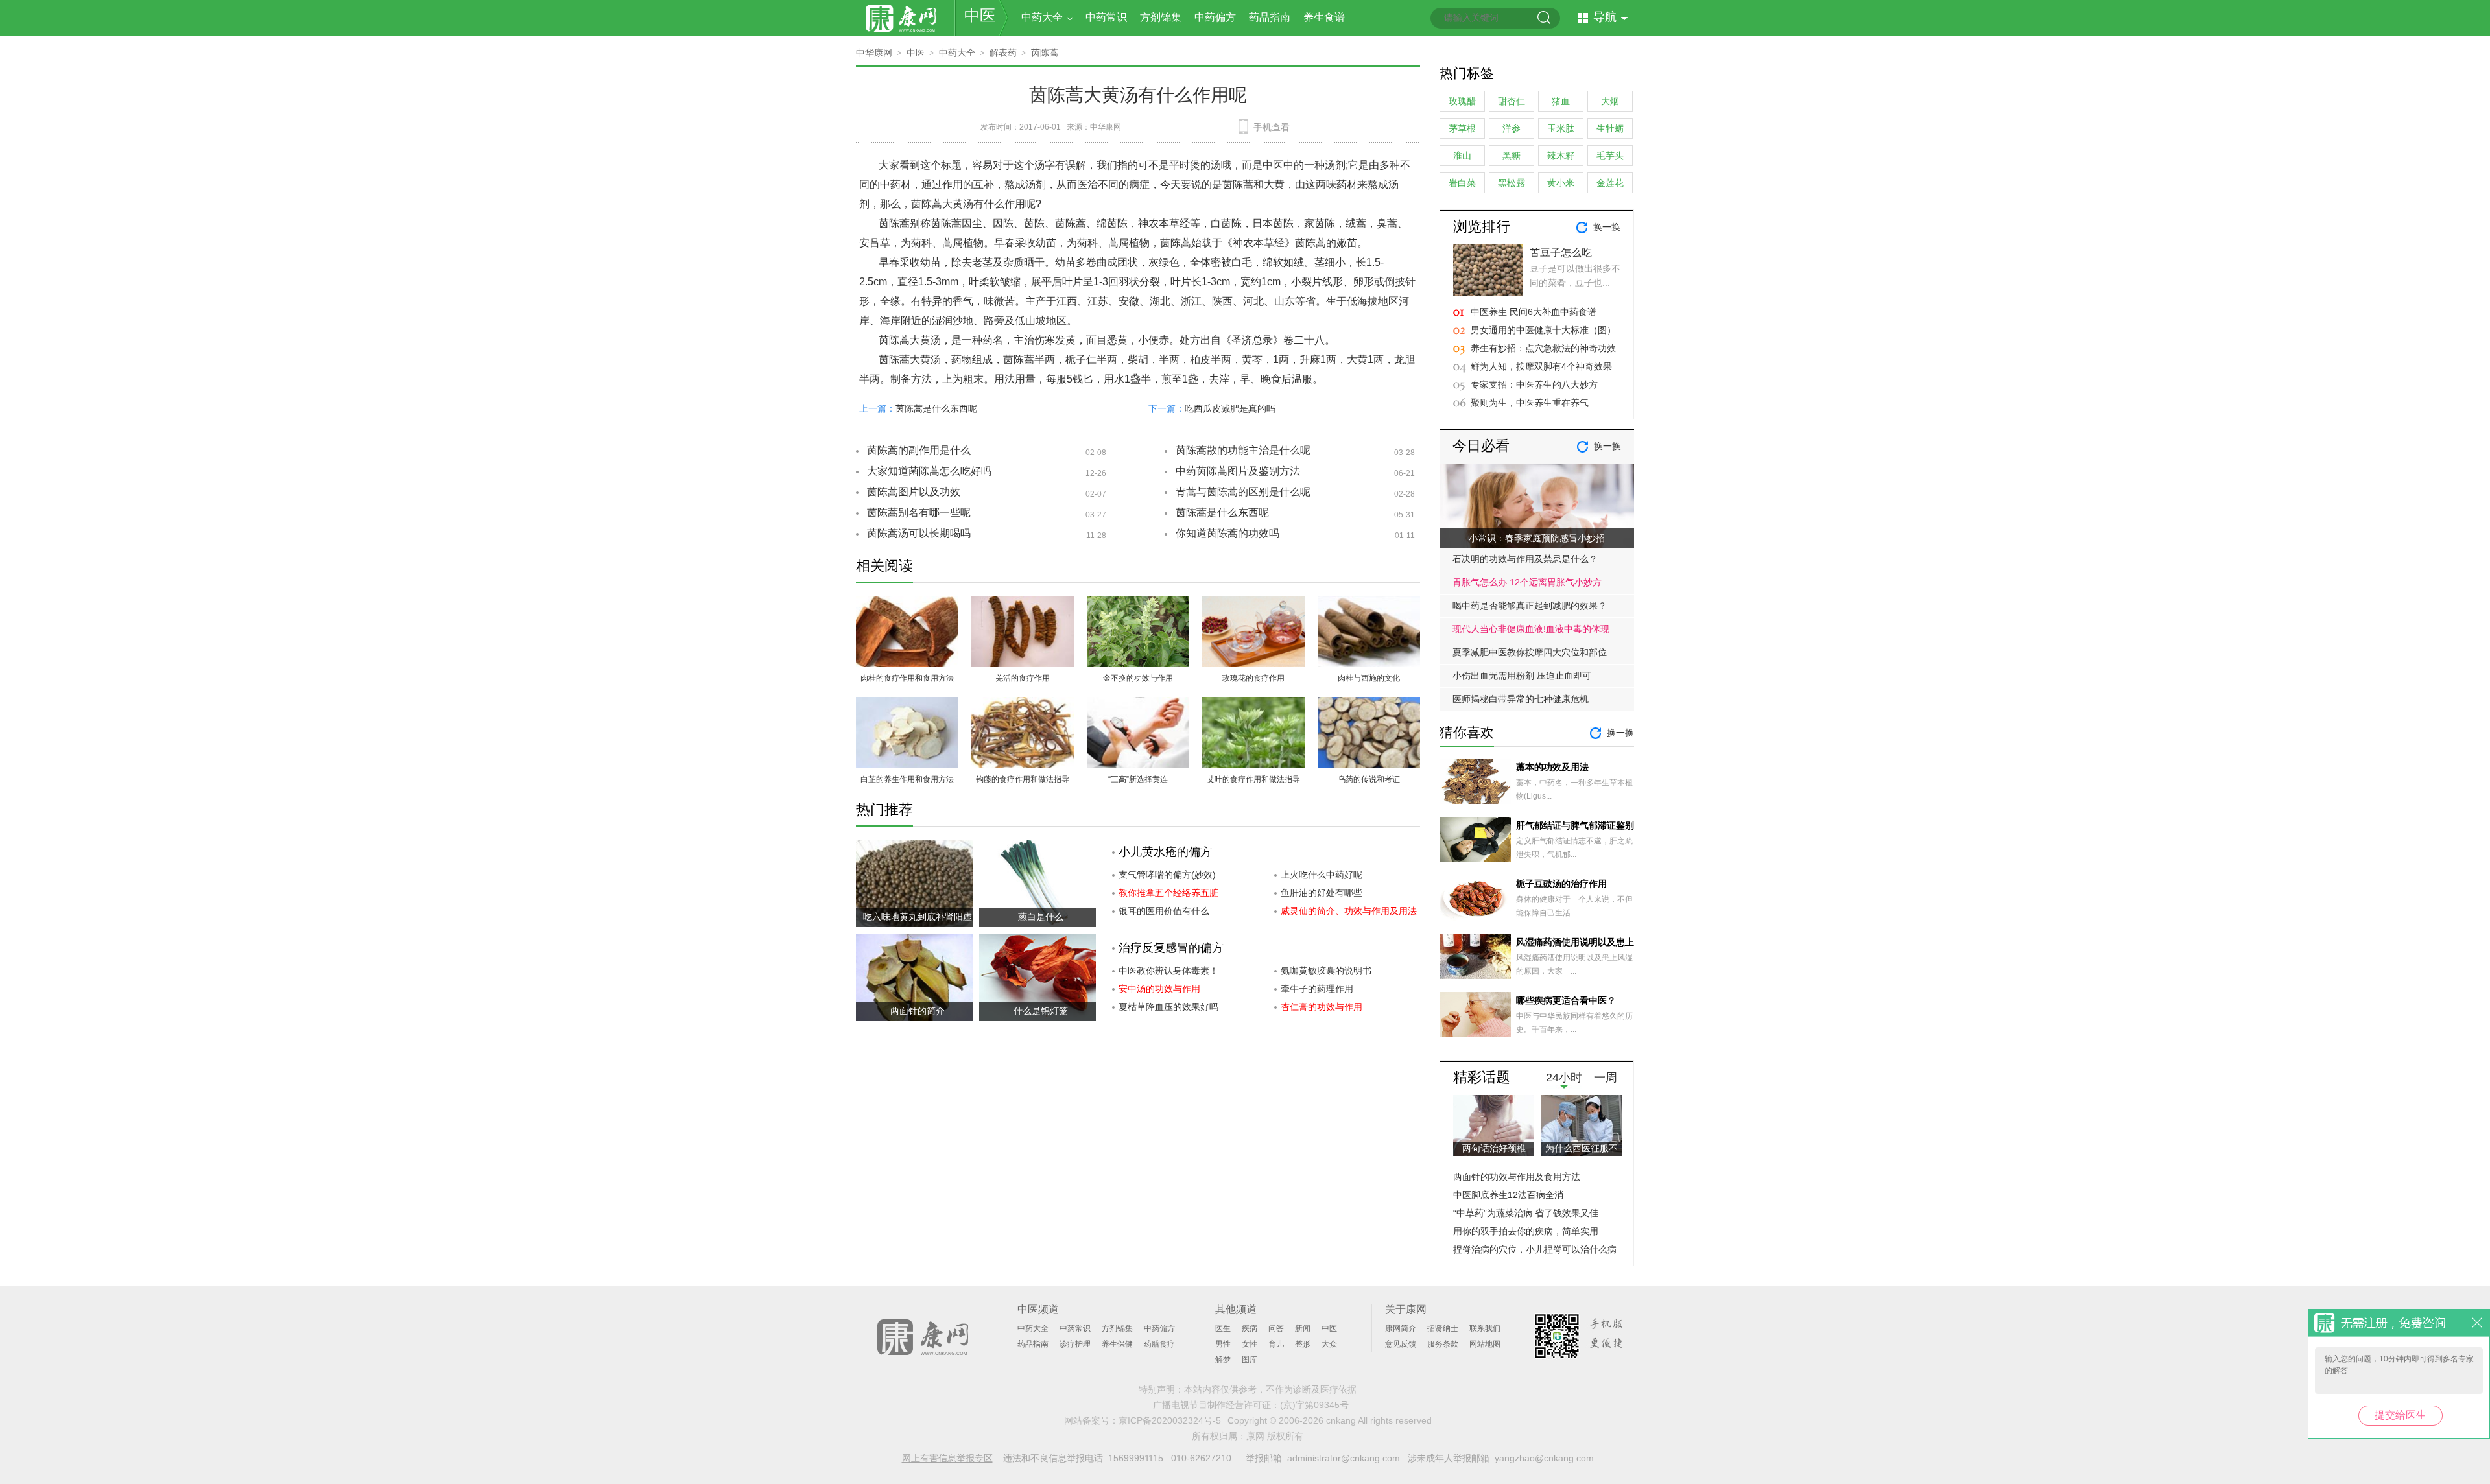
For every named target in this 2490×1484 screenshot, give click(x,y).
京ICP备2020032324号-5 (1170, 1420)
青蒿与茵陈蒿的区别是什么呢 (1243, 492)
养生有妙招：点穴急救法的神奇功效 (1543, 348)
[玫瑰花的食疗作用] (1253, 603)
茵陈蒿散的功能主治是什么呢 (1243, 450)
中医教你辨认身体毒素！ (1168, 971)
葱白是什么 (1041, 917)
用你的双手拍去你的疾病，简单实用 (1526, 1231)
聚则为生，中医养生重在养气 (1530, 403)
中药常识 (1106, 17)
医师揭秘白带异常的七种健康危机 (1521, 699)
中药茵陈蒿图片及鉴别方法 (1238, 471)
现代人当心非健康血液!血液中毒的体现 (1531, 629)
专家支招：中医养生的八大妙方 (1534, 384)
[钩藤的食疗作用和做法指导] (1023, 704)
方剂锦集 (1161, 17)
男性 (1223, 1344)
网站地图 (1485, 1344)
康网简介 (1401, 1328)
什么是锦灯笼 (1041, 1011)
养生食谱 (1324, 17)
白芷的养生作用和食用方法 (907, 779)
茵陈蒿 (1045, 53)
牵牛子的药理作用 (1317, 989)
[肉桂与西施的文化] (1369, 603)
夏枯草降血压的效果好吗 (1168, 1007)
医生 (1223, 1328)
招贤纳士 (1443, 1328)
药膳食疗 (1159, 1344)
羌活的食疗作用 (1023, 678)
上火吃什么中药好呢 (1322, 875)
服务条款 (1443, 1344)
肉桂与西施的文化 (1369, 678)
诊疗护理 (1075, 1344)
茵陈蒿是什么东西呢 (936, 408)
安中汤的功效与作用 (1159, 989)
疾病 (1250, 1328)
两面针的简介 (918, 1011)
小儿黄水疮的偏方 (1165, 852)
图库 (1250, 1360)
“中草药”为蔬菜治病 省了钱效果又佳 (1526, 1213)
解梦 (1223, 1360)
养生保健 (1117, 1344)
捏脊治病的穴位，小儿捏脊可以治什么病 (1535, 1249)
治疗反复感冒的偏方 (1171, 948)
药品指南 (1270, 17)
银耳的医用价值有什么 (1164, 911)
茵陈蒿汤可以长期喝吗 (919, 533)
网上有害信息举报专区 (947, 1458)
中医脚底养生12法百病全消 (1508, 1195)
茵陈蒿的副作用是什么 (919, 450)
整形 (1303, 1344)
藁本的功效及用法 (1552, 767)
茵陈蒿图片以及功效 (914, 492)
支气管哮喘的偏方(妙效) (1167, 875)
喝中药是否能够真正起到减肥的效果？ (1530, 606)
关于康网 (1406, 1309)
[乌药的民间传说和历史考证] (1369, 704)
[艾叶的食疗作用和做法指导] (1253, 704)
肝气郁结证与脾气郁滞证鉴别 (1575, 825)
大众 (1329, 1344)
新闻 (1303, 1328)
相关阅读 (884, 566)
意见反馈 (1401, 1344)
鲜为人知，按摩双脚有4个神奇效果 (1541, 366)
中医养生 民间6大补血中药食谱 (1534, 312)
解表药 (1003, 53)
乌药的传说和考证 (1369, 779)
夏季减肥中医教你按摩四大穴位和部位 (1530, 652)
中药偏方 (1215, 17)
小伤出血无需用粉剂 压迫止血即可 (1522, 676)
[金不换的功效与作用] (1138, 603)
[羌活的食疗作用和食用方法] (1023, 603)
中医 (980, 15)
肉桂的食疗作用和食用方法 (907, 678)
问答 (1276, 1328)
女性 (1250, 1344)
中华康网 (874, 53)
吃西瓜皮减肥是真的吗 (1230, 408)
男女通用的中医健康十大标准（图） (1543, 330)
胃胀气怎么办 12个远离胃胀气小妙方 (1527, 582)
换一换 (1607, 227)
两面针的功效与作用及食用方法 (1517, 1177)
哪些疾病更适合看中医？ (1566, 1000)
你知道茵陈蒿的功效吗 (1227, 533)
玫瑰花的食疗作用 (1253, 678)
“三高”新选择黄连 (1138, 779)
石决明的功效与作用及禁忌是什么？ (1525, 559)
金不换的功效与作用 (1138, 678)
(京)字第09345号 (1314, 1405)
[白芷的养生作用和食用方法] (907, 704)
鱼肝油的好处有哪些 (1322, 893)
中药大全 (1042, 17)
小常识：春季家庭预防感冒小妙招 (1537, 538)
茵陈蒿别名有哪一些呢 (919, 512)
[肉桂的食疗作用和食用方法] (907, 603)
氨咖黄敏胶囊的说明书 (1326, 971)
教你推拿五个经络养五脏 (1168, 893)
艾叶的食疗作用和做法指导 (1253, 779)
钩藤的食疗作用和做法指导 (1023, 779)
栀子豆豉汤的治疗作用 (1561, 884)
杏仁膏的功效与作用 (1322, 1007)
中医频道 (1038, 1309)
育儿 (1276, 1344)
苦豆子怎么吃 (1561, 253)
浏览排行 (1482, 227)
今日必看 (1481, 446)
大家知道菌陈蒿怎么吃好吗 (929, 471)
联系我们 (1485, 1328)
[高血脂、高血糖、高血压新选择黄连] (1138, 704)
